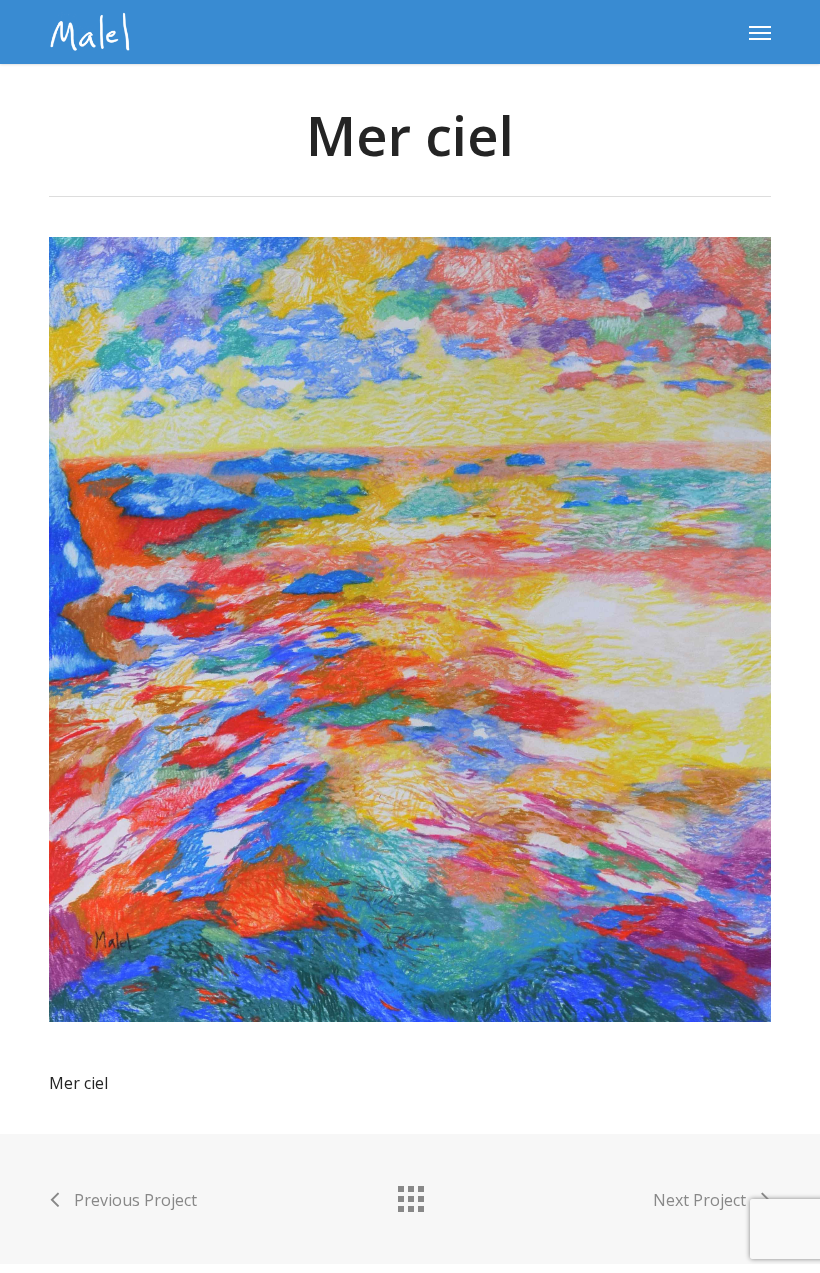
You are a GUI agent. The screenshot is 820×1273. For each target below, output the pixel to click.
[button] (760, 32)
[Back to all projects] (410, 1194)
